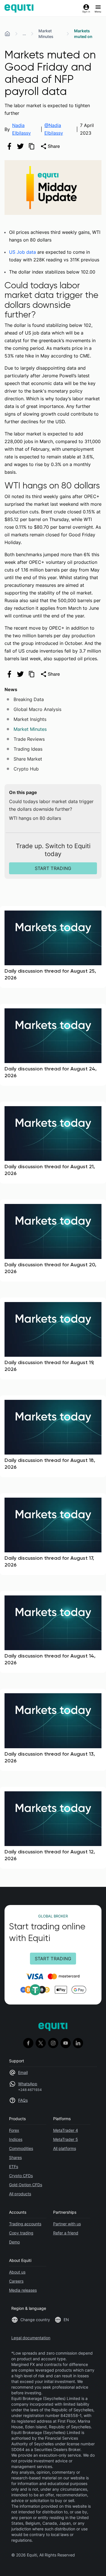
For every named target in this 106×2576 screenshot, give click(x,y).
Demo (14, 2242)
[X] (41, 2043)
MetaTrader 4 (66, 2130)
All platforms (65, 2148)
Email (23, 2072)
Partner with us (67, 2224)
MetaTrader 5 (66, 2139)
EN (66, 2320)
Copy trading (21, 2233)
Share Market (28, 759)
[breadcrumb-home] (7, 34)
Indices (16, 2139)
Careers (16, 2281)
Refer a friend (66, 2233)
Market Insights (30, 719)
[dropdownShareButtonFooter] (50, 674)
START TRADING (53, 868)
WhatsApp (28, 2084)
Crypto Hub (26, 769)
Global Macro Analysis (37, 709)
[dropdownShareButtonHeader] (50, 146)
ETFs (14, 2167)
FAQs (23, 2100)
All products (20, 2194)
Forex (14, 2130)
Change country (35, 2320)
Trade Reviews (29, 739)
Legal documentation (31, 2338)
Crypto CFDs (21, 2176)
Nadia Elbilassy (21, 129)
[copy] (31, 146)
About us (17, 2272)
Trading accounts (25, 2224)
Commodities (21, 2148)
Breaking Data (29, 699)
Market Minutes (46, 34)
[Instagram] (53, 2043)
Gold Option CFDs (26, 2185)
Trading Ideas (28, 749)
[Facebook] (28, 2043)
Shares (15, 2157)
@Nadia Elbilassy (54, 129)
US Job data (22, 252)
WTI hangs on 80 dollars (35, 818)
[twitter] (20, 146)
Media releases (23, 2290)
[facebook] (9, 146)
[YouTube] (66, 2043)
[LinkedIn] (78, 2043)
